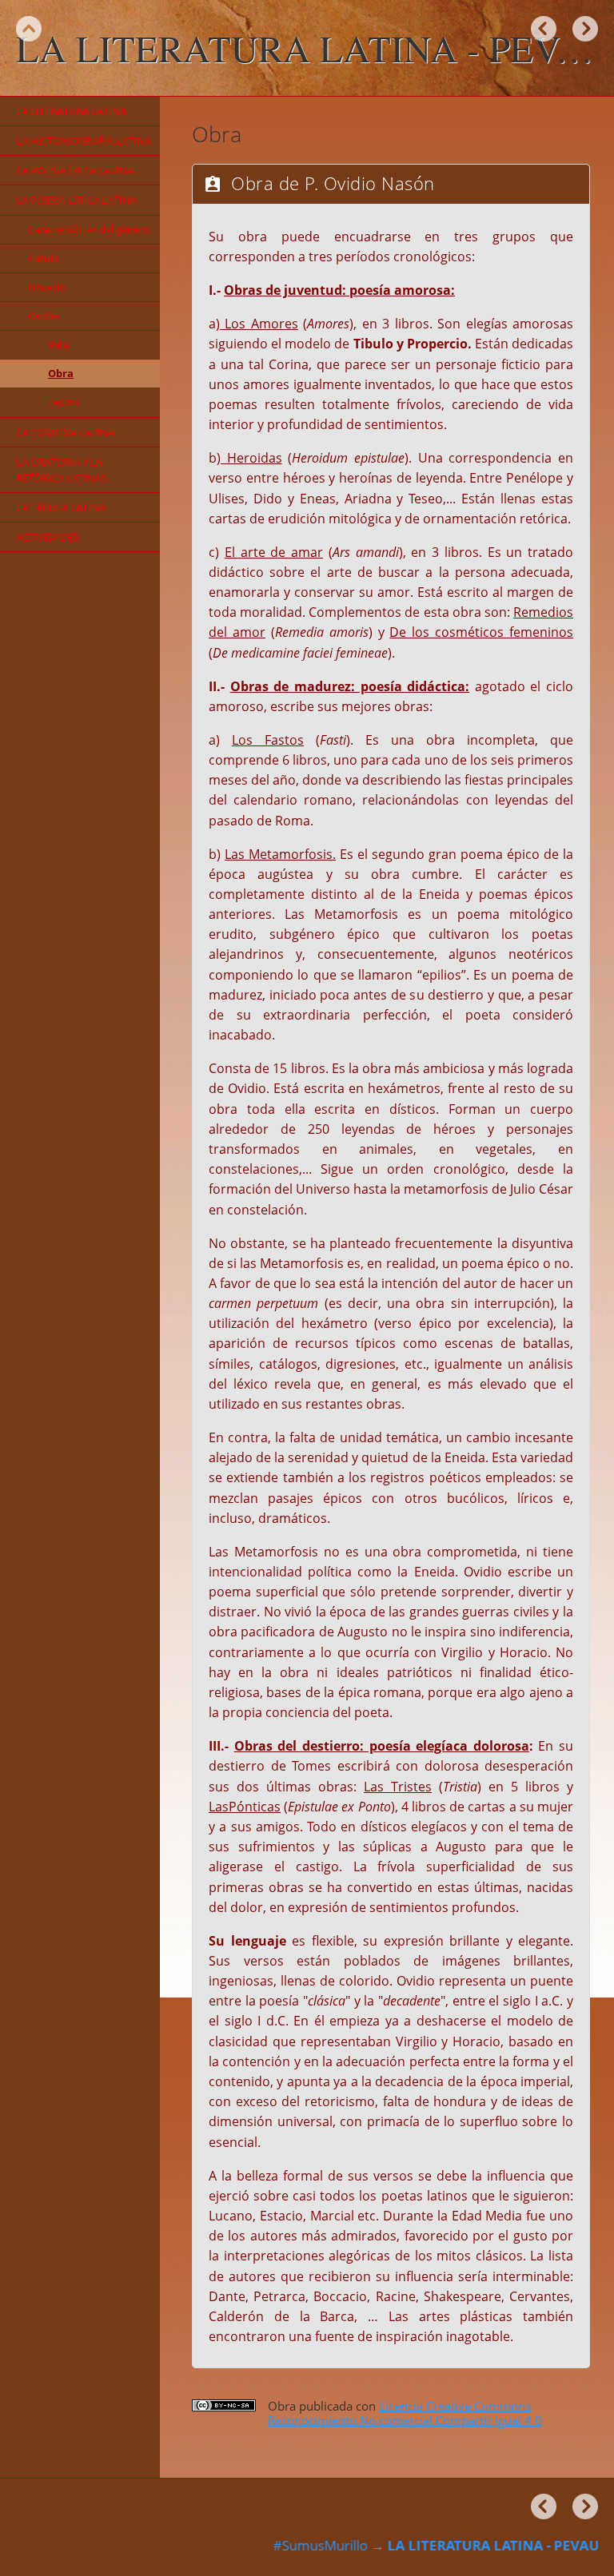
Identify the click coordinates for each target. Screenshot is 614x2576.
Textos (64, 402)
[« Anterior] (544, 29)
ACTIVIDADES (48, 537)
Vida (58, 344)
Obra (61, 373)
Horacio (47, 287)
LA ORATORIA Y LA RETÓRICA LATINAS (62, 470)
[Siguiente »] (585, 29)
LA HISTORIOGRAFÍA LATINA (84, 141)
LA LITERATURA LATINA (71, 111)
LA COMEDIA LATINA (65, 432)
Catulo (44, 258)
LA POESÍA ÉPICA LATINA (75, 170)
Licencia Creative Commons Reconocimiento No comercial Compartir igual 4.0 (405, 2413)
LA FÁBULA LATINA (61, 507)
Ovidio (44, 316)
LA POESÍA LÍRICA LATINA (76, 200)
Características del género (89, 229)
